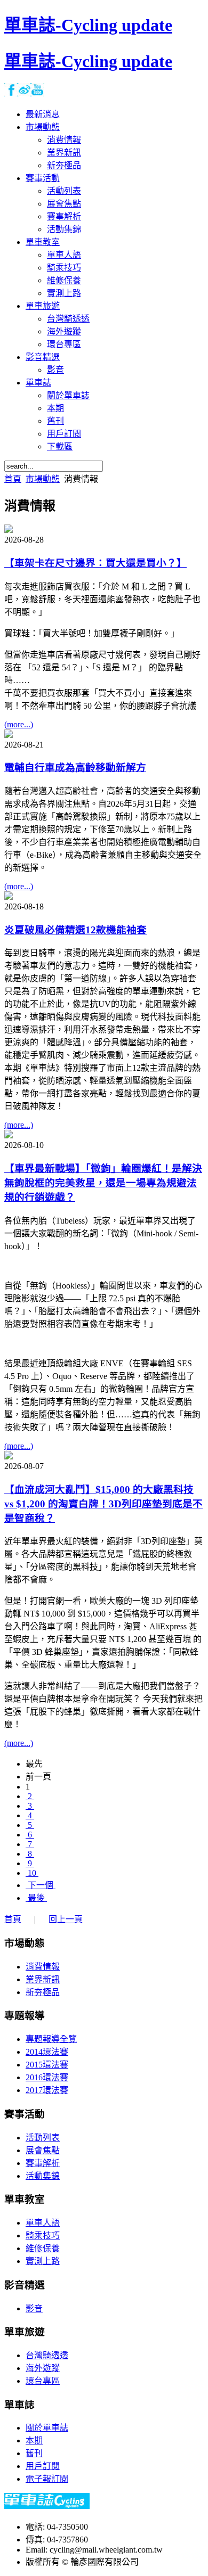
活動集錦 (43, 2176)
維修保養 (43, 2248)
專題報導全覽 (51, 2039)
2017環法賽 (47, 2090)
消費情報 (43, 1967)
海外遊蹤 (43, 2368)
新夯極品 (43, 1992)
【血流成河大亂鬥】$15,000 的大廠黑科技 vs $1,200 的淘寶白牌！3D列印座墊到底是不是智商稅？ (103, 1504)
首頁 (13, 479)
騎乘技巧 (43, 2235)
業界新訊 (43, 1979)
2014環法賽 (47, 2052)
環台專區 (43, 2381)
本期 (34, 2440)
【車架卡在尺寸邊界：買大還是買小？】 (95, 563)
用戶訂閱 (43, 2466)
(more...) (19, 724)
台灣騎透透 (47, 2355)
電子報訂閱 (47, 2479)
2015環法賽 (47, 2065)
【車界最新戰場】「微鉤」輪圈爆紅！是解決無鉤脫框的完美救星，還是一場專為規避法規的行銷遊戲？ (103, 1183)
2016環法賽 (47, 2077)
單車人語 (43, 2223)
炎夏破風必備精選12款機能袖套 (75, 930)
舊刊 (34, 2453)
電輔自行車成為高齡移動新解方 (75, 768)
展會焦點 (43, 2150)
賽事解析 (43, 2163)
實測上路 (43, 2261)
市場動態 (43, 479)
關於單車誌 (47, 2428)
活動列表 (43, 2138)
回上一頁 (66, 1919)
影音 (34, 2308)
